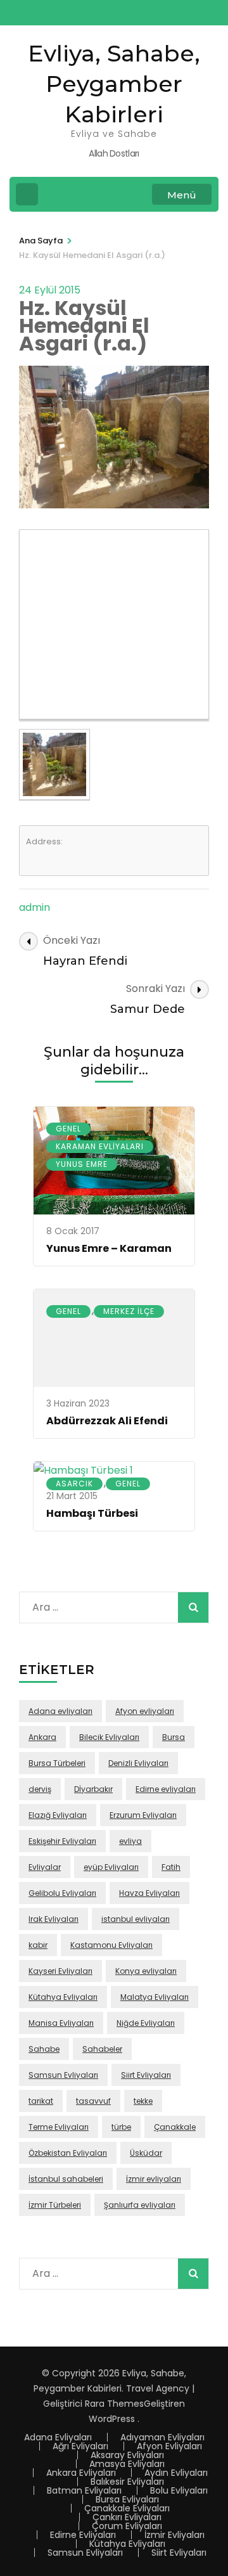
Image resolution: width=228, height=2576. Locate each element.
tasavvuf (93, 2101)
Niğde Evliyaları (146, 2023)
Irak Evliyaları (54, 1919)
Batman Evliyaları (84, 2490)
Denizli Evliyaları (138, 1763)
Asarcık (74, 1484)
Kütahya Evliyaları (63, 1997)
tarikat (41, 2101)
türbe (121, 2127)
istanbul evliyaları (136, 1919)
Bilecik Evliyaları (109, 1737)
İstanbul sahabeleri (66, 2179)
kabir (38, 1945)
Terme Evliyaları (59, 2127)
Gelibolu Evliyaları (62, 1893)
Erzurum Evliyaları (143, 1815)
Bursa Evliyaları (127, 2499)
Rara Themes (114, 2404)
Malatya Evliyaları (155, 1997)
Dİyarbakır (93, 1789)
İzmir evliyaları (154, 2179)
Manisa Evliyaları (61, 2023)
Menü (182, 195)
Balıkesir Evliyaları (127, 2482)
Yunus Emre (82, 1164)
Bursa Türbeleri (57, 1763)
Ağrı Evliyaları (80, 2446)
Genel (68, 1129)
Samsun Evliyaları (63, 2075)
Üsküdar (146, 2153)
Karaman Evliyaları (100, 1146)
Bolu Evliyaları (179, 2490)
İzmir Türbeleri (55, 2205)
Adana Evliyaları (58, 2437)
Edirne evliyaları (166, 1789)
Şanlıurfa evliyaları (140, 2205)
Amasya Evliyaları (127, 2464)
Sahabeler (102, 2049)
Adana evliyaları (60, 1711)
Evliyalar (45, 1867)
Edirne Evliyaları (83, 2535)
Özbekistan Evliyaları (68, 2153)
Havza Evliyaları (149, 1893)
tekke (143, 2101)
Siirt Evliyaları (146, 2075)
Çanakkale (175, 2127)
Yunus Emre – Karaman (109, 1248)
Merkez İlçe (129, 1311)
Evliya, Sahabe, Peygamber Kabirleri (114, 84)
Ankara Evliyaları (81, 2473)
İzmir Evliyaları (174, 2535)
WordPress (112, 2419)
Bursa (174, 1737)
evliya (130, 1841)
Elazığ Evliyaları (58, 1815)
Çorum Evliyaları (127, 2526)
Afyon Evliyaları (169, 2446)
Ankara (42, 1737)
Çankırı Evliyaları (127, 2517)
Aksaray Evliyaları (127, 2455)
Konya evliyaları (146, 1971)
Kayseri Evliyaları (60, 1971)
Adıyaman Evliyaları (162, 2437)
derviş (40, 1789)
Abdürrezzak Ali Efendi (107, 1421)
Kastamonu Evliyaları (111, 1945)
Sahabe (44, 2049)
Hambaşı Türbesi (92, 1513)
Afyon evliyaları (145, 1711)
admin (35, 907)
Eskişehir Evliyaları (62, 1841)
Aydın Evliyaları (176, 2473)
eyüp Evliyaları (111, 1867)
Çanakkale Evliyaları (127, 2508)
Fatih (171, 1867)
